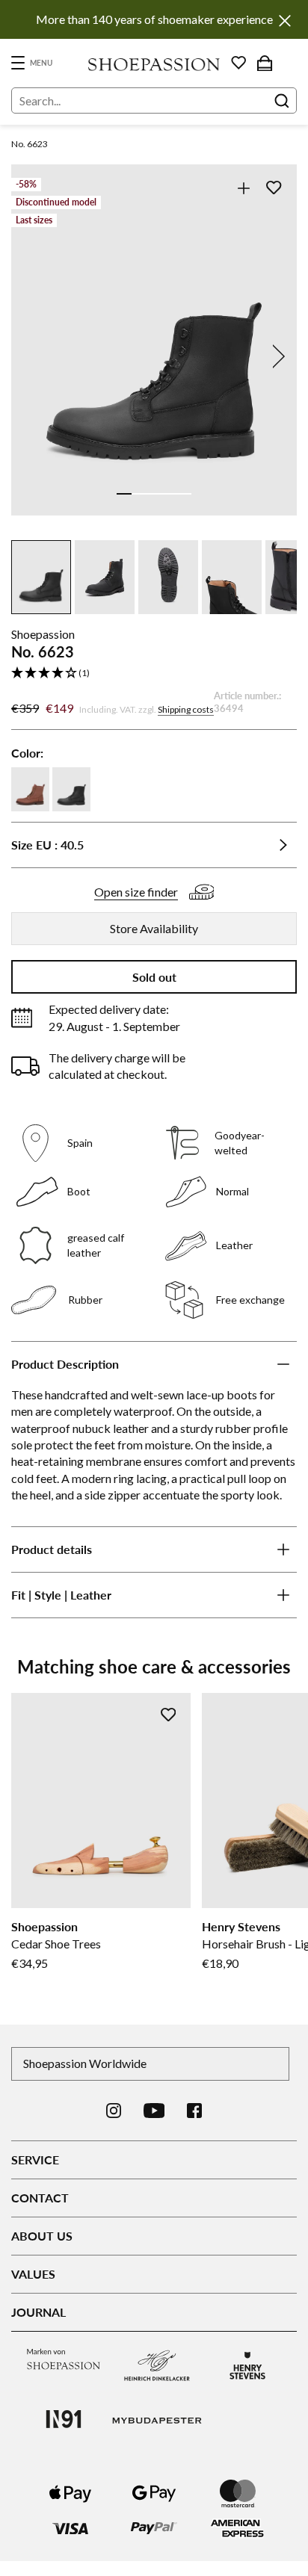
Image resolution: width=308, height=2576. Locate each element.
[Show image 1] (124, 494)
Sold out (154, 977)
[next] (276, 356)
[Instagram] (114, 2111)
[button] (154, 674)
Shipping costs (186, 709)
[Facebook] (194, 2111)
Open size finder (136, 892)
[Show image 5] (184, 494)
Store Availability (154, 928)
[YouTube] (154, 2111)
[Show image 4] (169, 494)
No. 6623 (30, 144)
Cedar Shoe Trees (56, 1944)
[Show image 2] (139, 494)
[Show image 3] (154, 494)
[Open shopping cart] (265, 63)
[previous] (32, 356)
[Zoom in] (243, 188)
